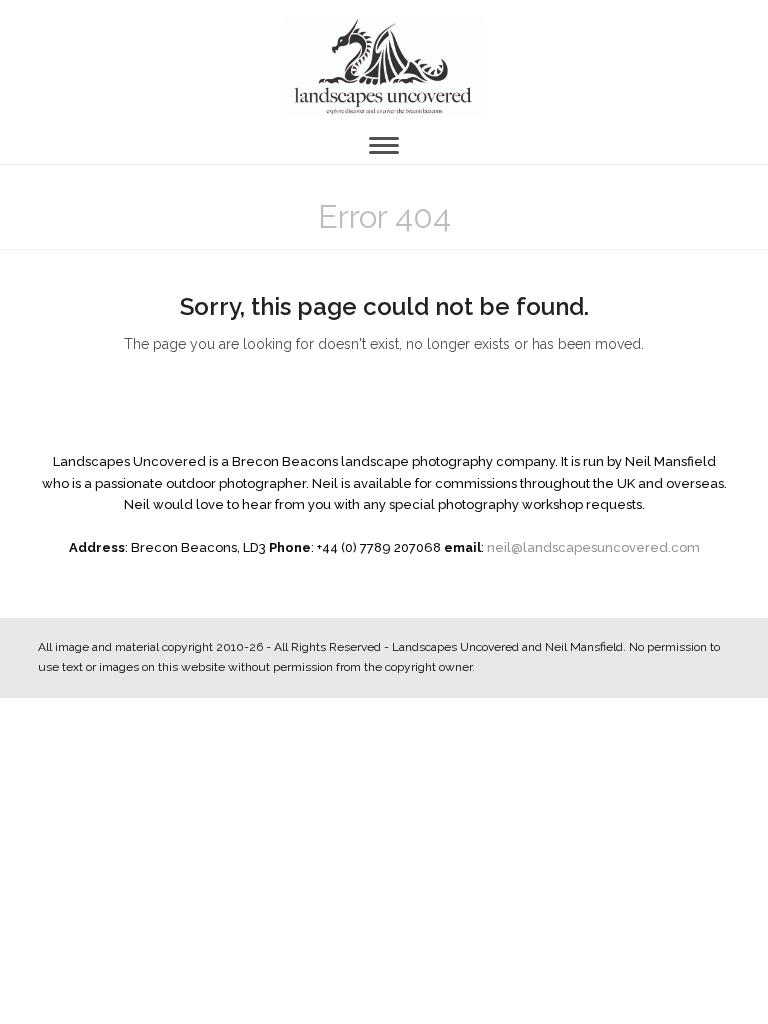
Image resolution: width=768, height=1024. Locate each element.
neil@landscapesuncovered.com (593, 547)
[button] (384, 145)
